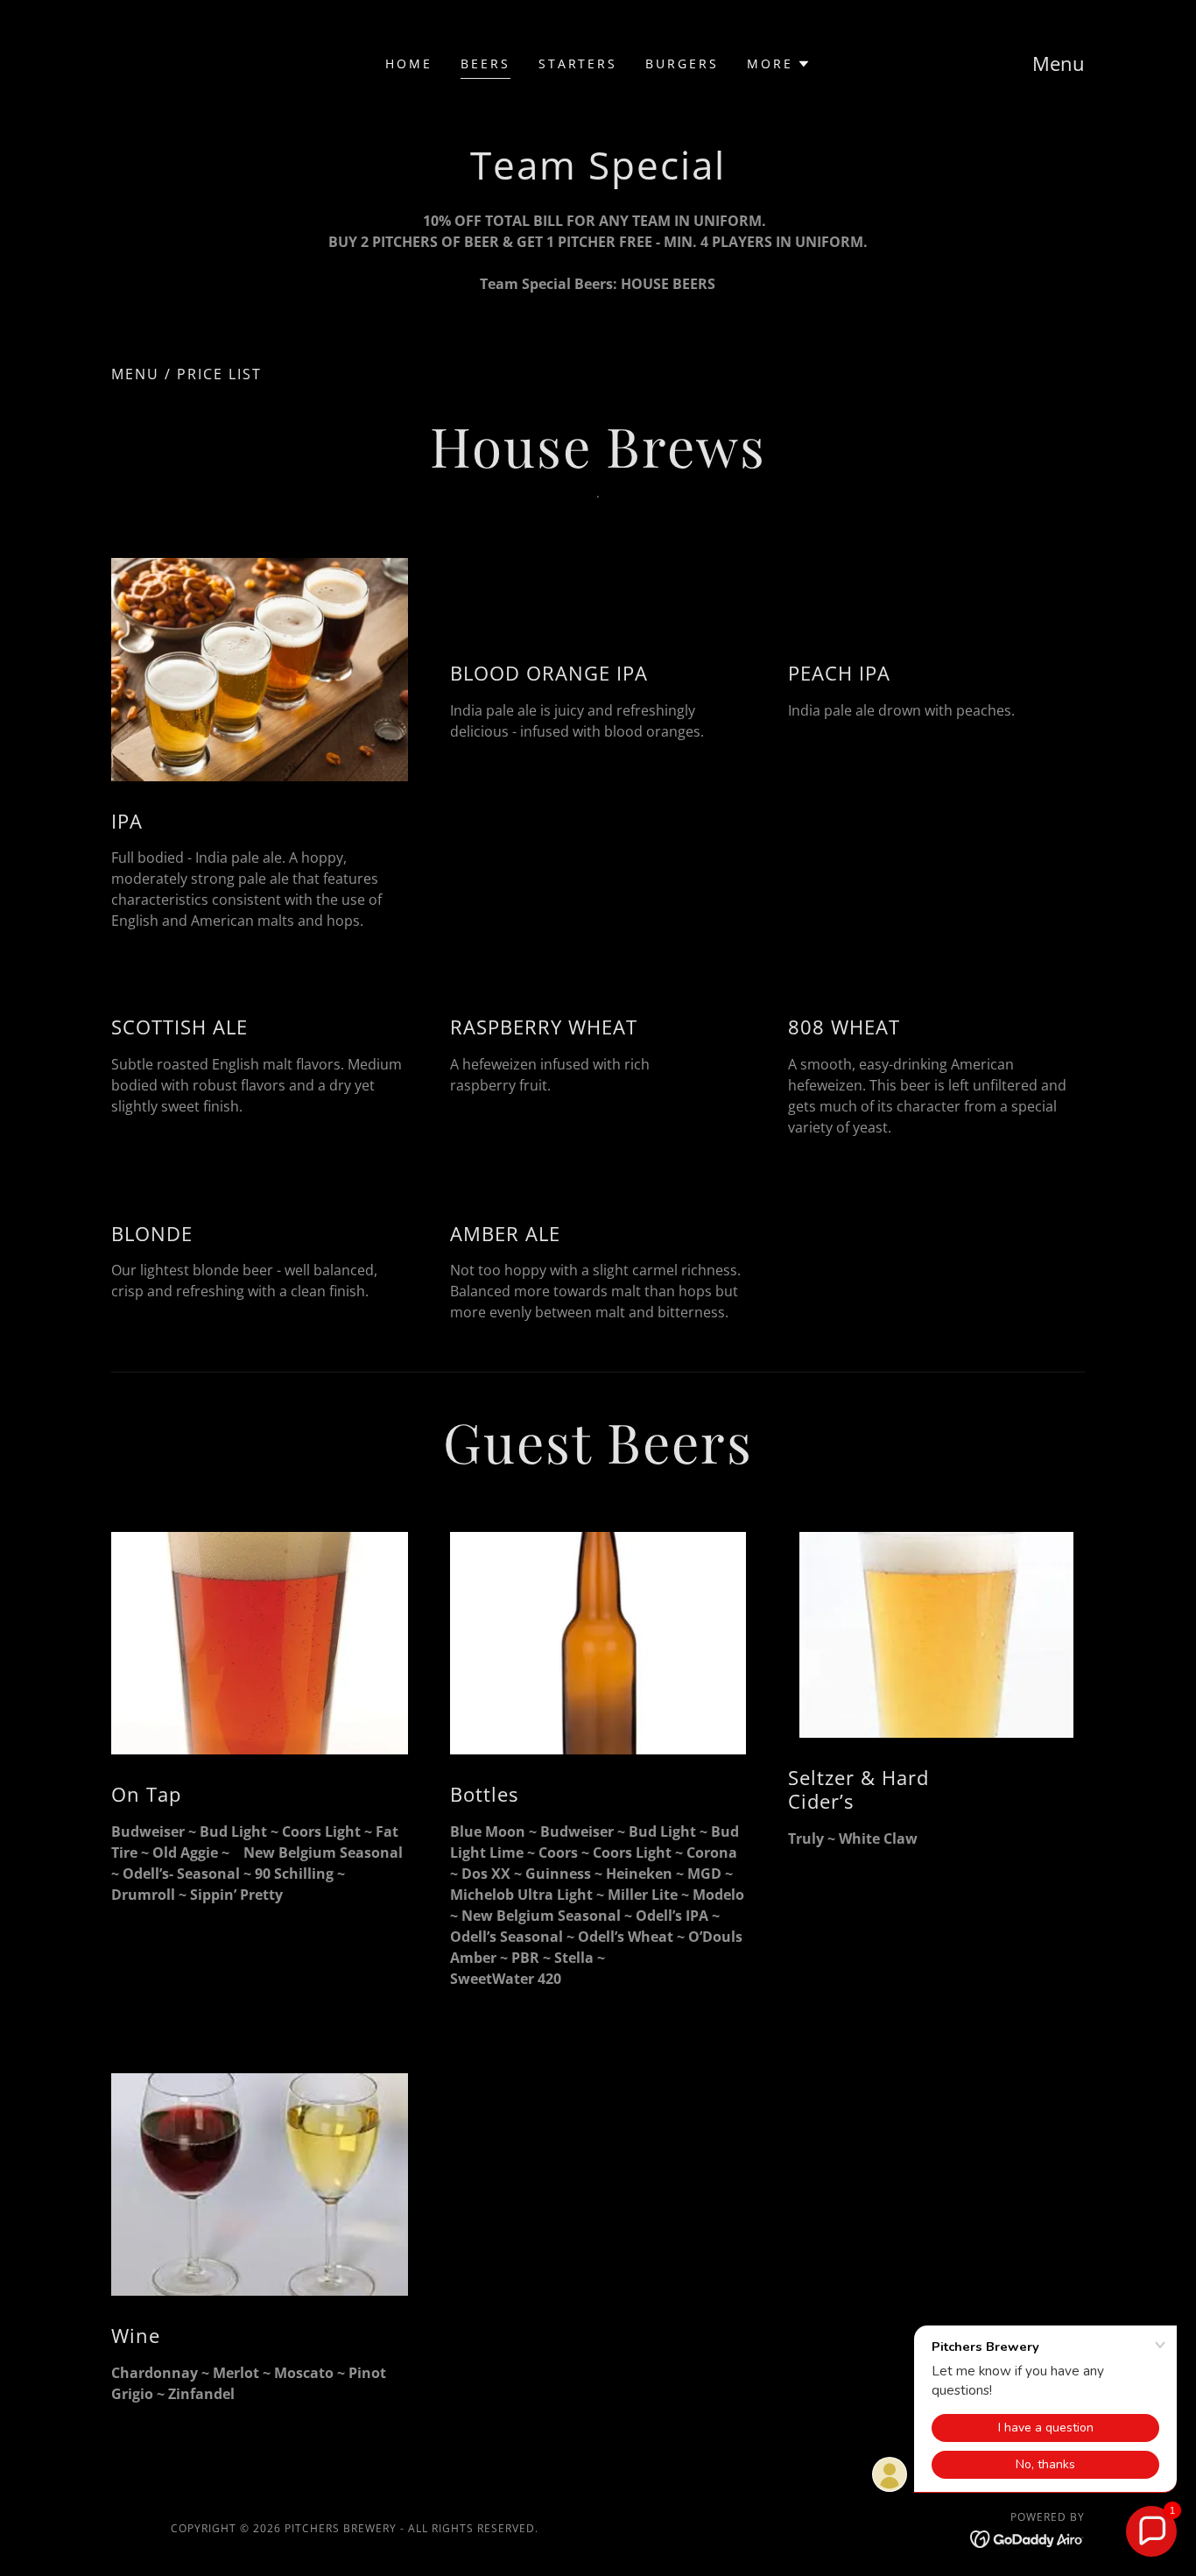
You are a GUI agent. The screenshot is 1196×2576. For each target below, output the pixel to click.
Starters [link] (578, 64)
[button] (779, 64)
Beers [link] (485, 64)
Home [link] (409, 64)
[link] (1027, 2538)
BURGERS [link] (682, 64)
